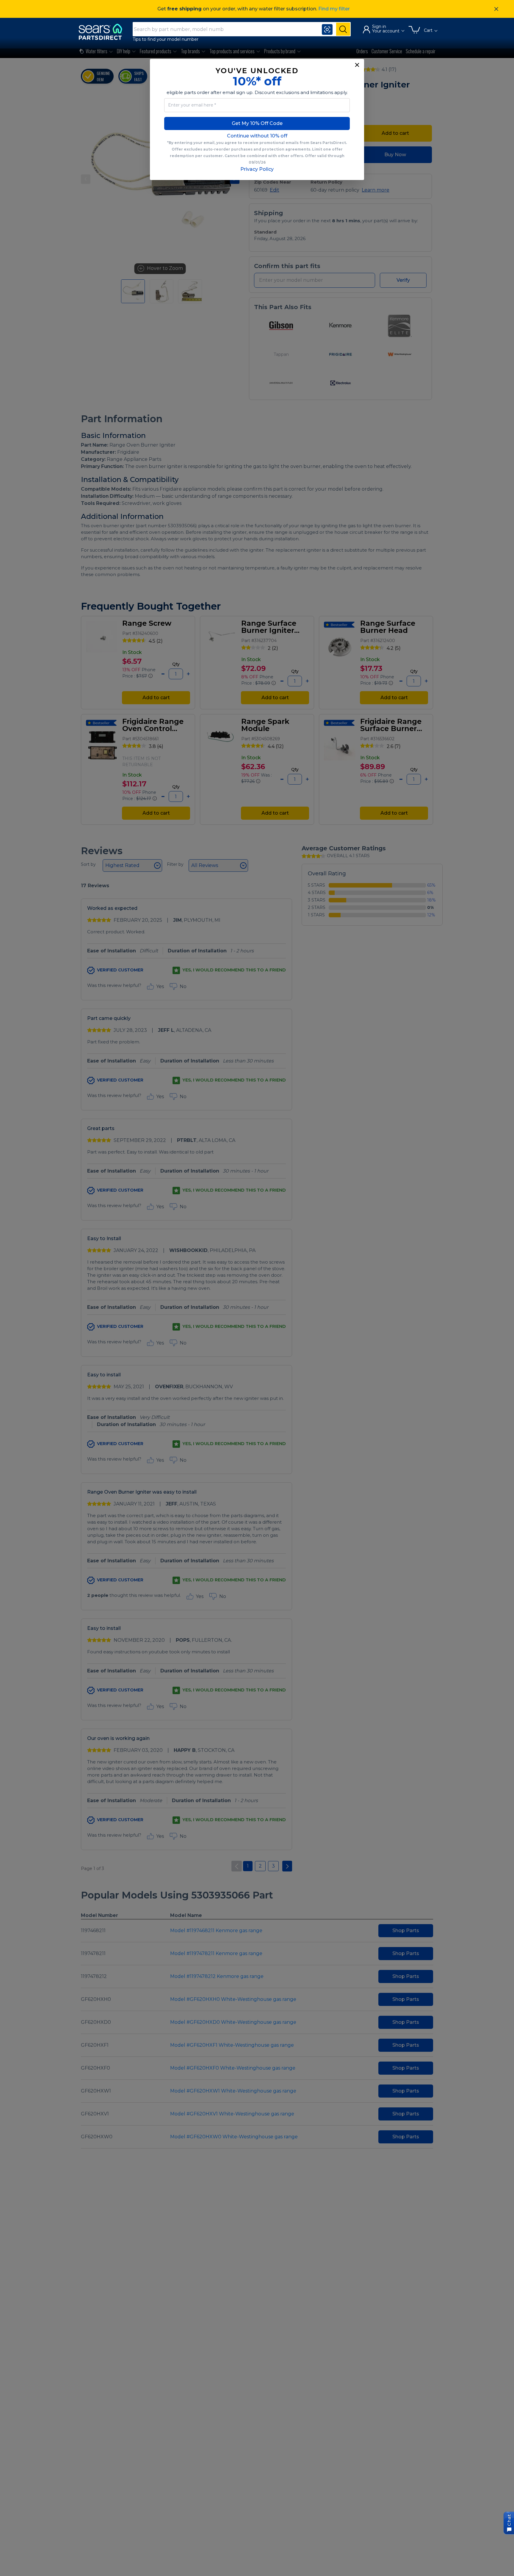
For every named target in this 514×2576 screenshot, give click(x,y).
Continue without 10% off (257, 136)
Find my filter (334, 9)
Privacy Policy (257, 169)
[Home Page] (103, 32)
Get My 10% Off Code (257, 123)
